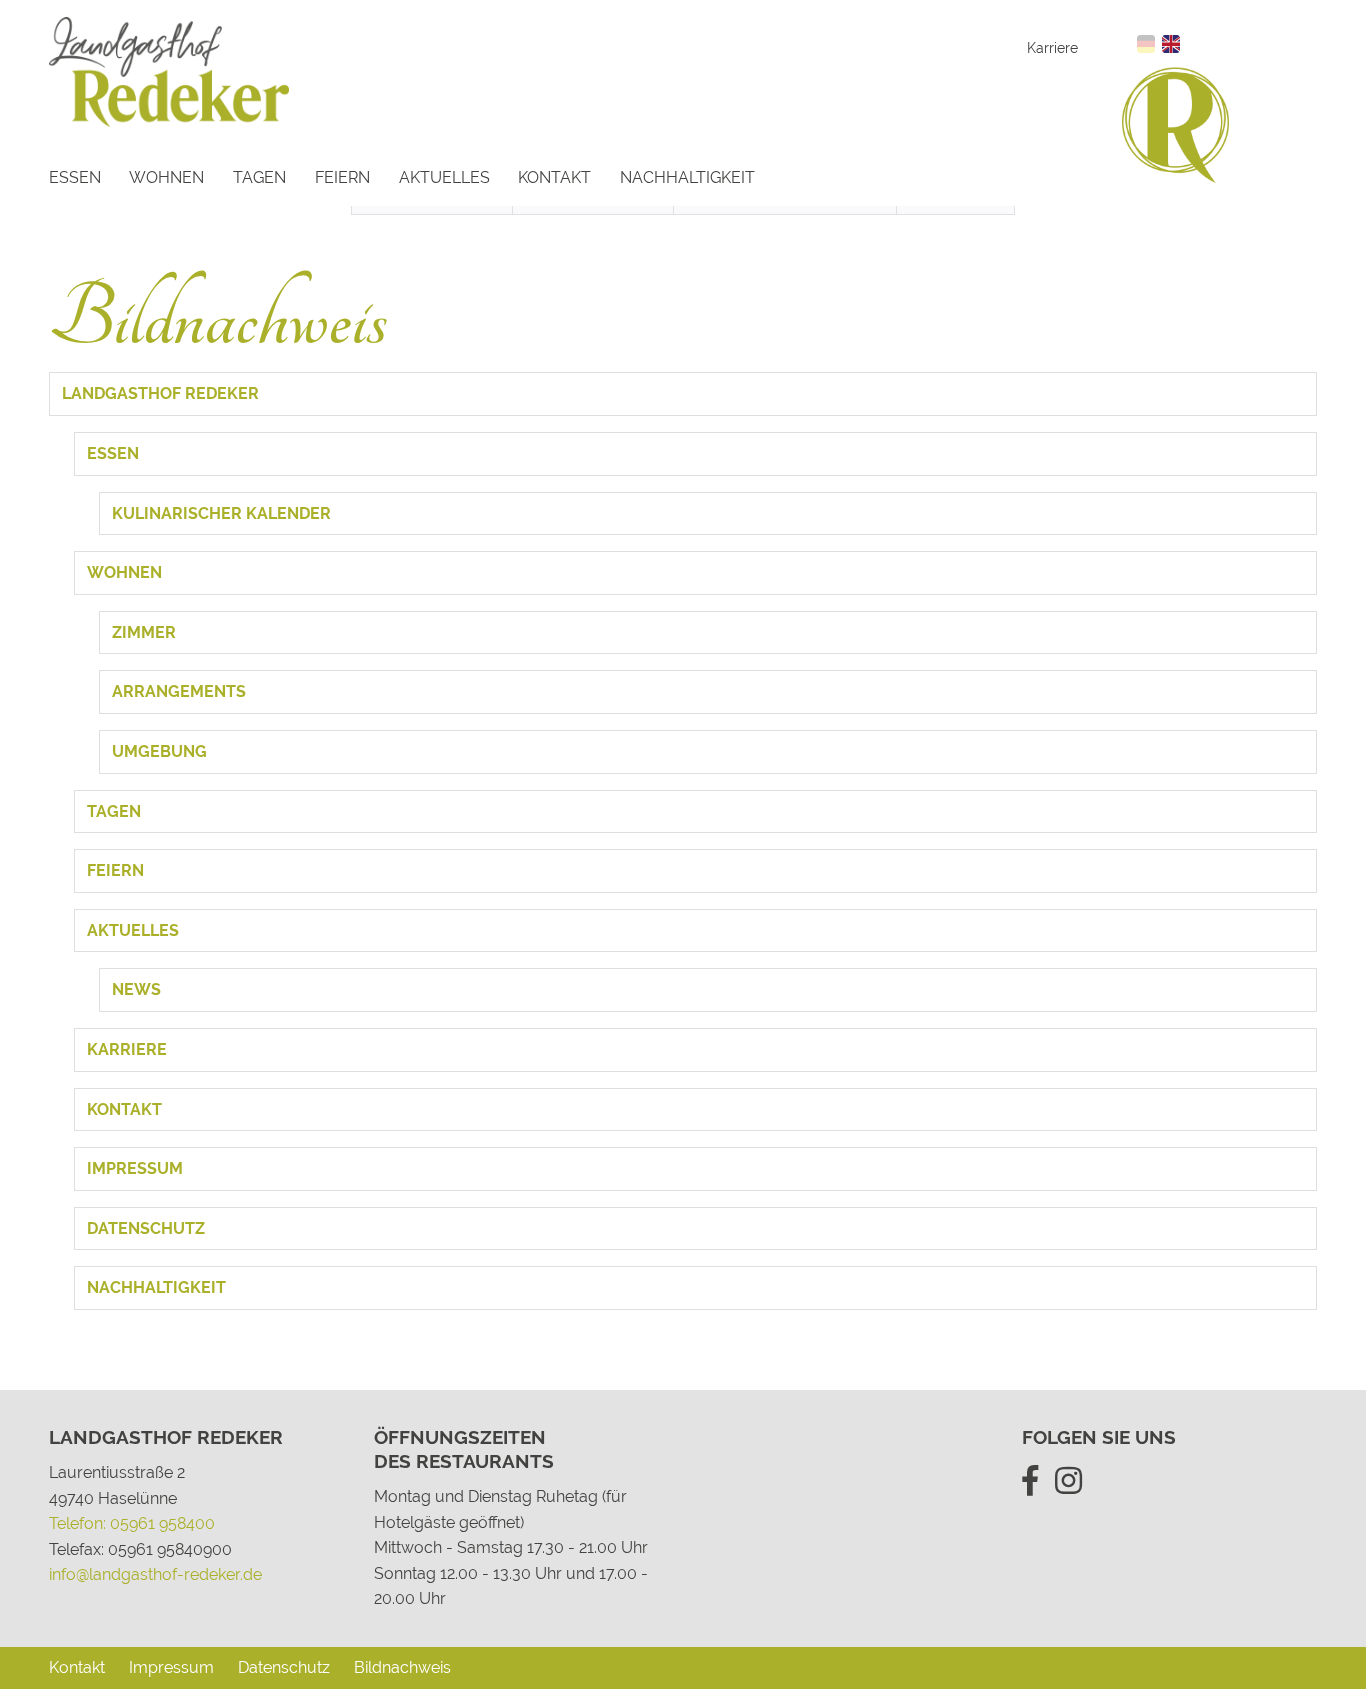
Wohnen (166, 177)
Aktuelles (444, 177)
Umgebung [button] (159, 751)
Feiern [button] (115, 870)
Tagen (259, 177)
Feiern (342, 177)
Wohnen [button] (124, 572)
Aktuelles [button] (133, 930)
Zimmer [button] (144, 632)
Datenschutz (284, 1667)
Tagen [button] (114, 811)
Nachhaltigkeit (687, 177)
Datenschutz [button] (146, 1228)
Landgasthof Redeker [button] (160, 393)
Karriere (1052, 47)
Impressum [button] (135, 1168)
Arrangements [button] (179, 691)
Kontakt (554, 177)
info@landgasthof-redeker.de (155, 1574)
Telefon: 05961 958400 (132, 1523)
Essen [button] (113, 453)
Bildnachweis (402, 1667)
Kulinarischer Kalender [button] (221, 513)
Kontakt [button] (124, 1109)
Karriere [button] (127, 1049)
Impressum (171, 1667)
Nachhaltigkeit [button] (156, 1287)
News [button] (136, 989)
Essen (75, 177)
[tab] (683, 394)
